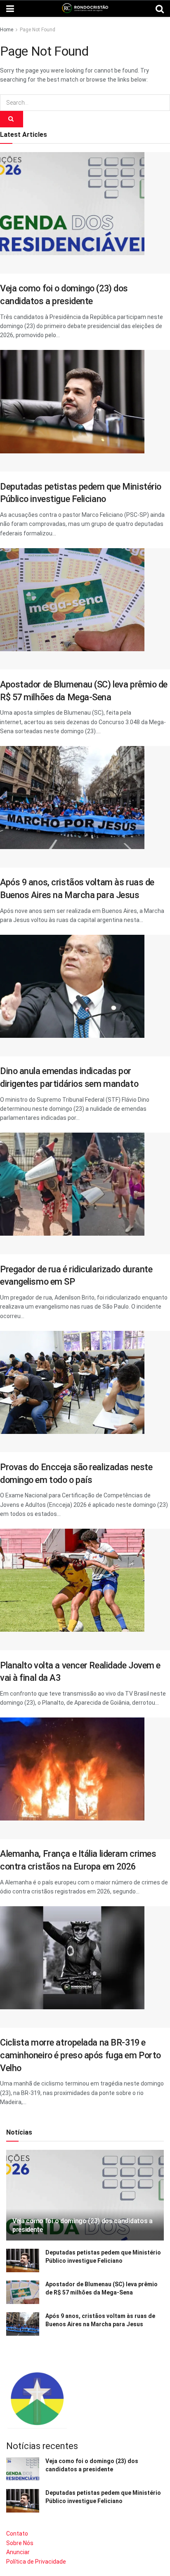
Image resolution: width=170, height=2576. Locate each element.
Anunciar (18, 2552)
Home (7, 30)
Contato (17, 2534)
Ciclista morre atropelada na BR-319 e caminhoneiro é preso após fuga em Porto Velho (80, 2055)
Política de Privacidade (36, 2562)
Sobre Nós (20, 2543)
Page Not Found (38, 30)
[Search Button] (12, 119)
